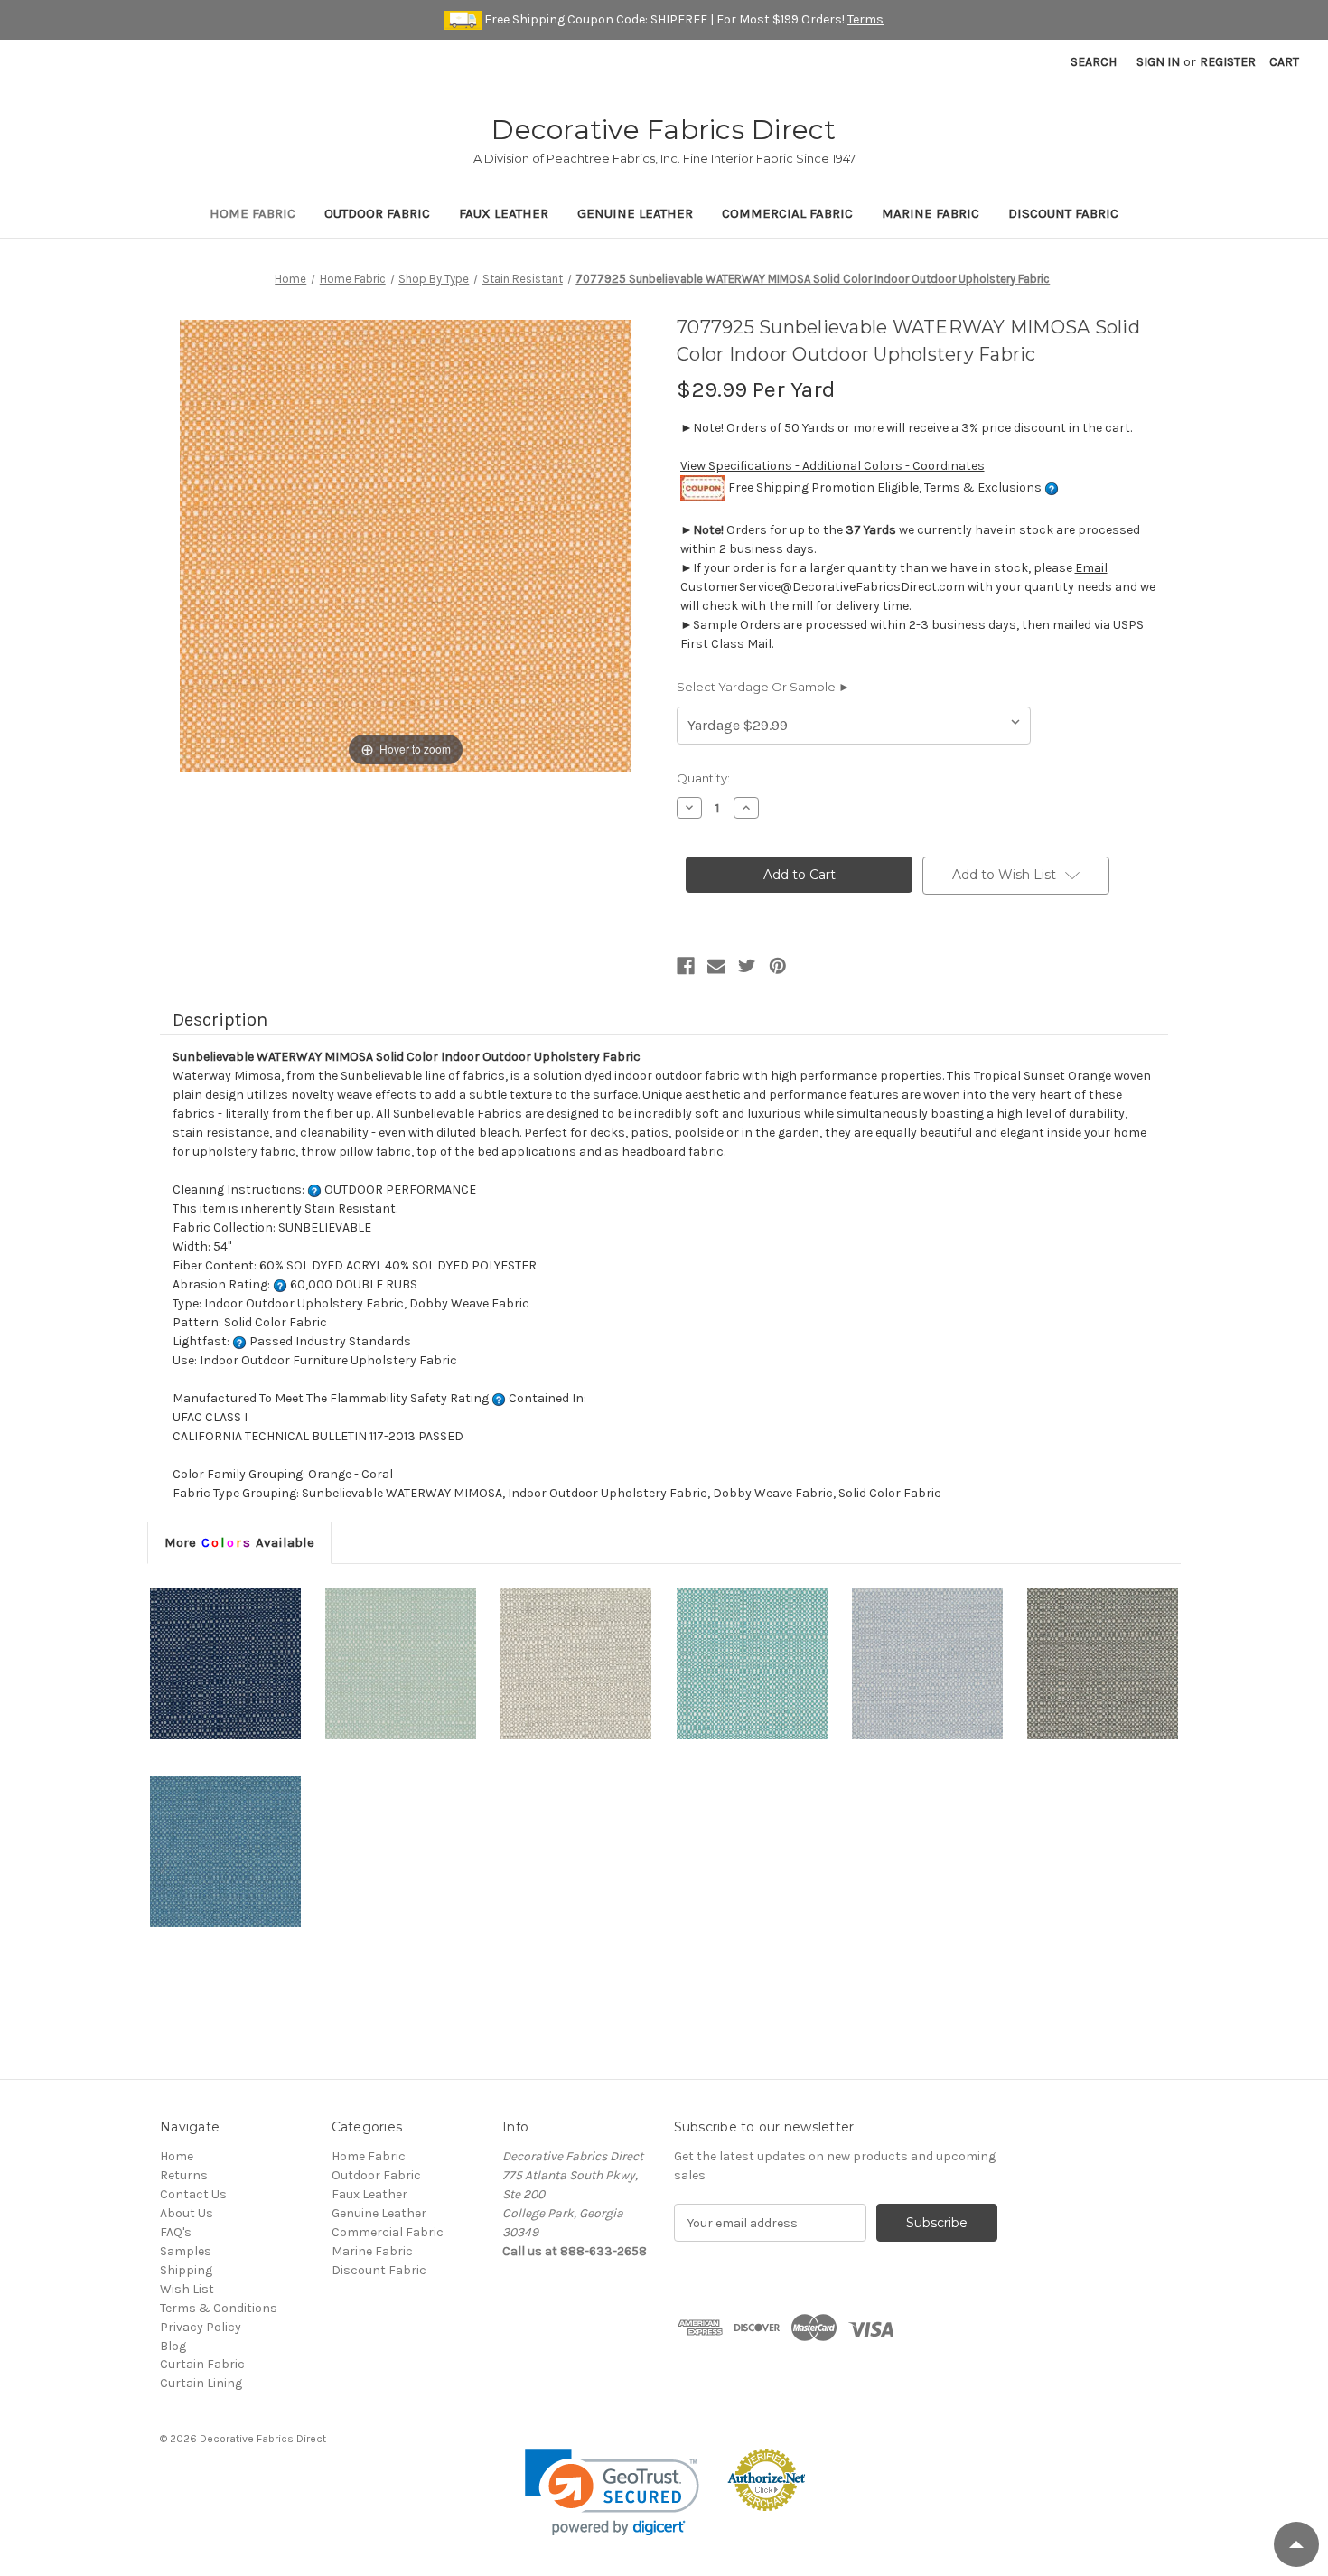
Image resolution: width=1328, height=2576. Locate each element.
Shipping (186, 2270)
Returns (184, 2175)
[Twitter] (747, 966)
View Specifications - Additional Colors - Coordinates (832, 466)
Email (1091, 568)
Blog (173, 2346)
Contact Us (193, 2194)
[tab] (239, 1542)
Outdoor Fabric (377, 213)
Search (1094, 62)
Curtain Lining (201, 2383)
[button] (612, 2492)
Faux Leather (504, 213)
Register (1228, 62)
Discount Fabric (1063, 213)
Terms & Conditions (219, 2308)
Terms (865, 19)
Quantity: (703, 778)
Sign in (1158, 62)
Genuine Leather (635, 213)
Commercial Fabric (787, 213)
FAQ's (176, 2232)
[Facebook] (686, 966)
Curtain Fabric (202, 2364)
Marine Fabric (931, 213)
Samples (186, 2251)
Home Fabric (253, 213)
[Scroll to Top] (1296, 2544)
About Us (187, 2213)
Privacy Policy (201, 2327)
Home (177, 2156)
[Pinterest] (778, 966)
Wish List (187, 2289)
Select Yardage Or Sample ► (763, 687)
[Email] (716, 966)
